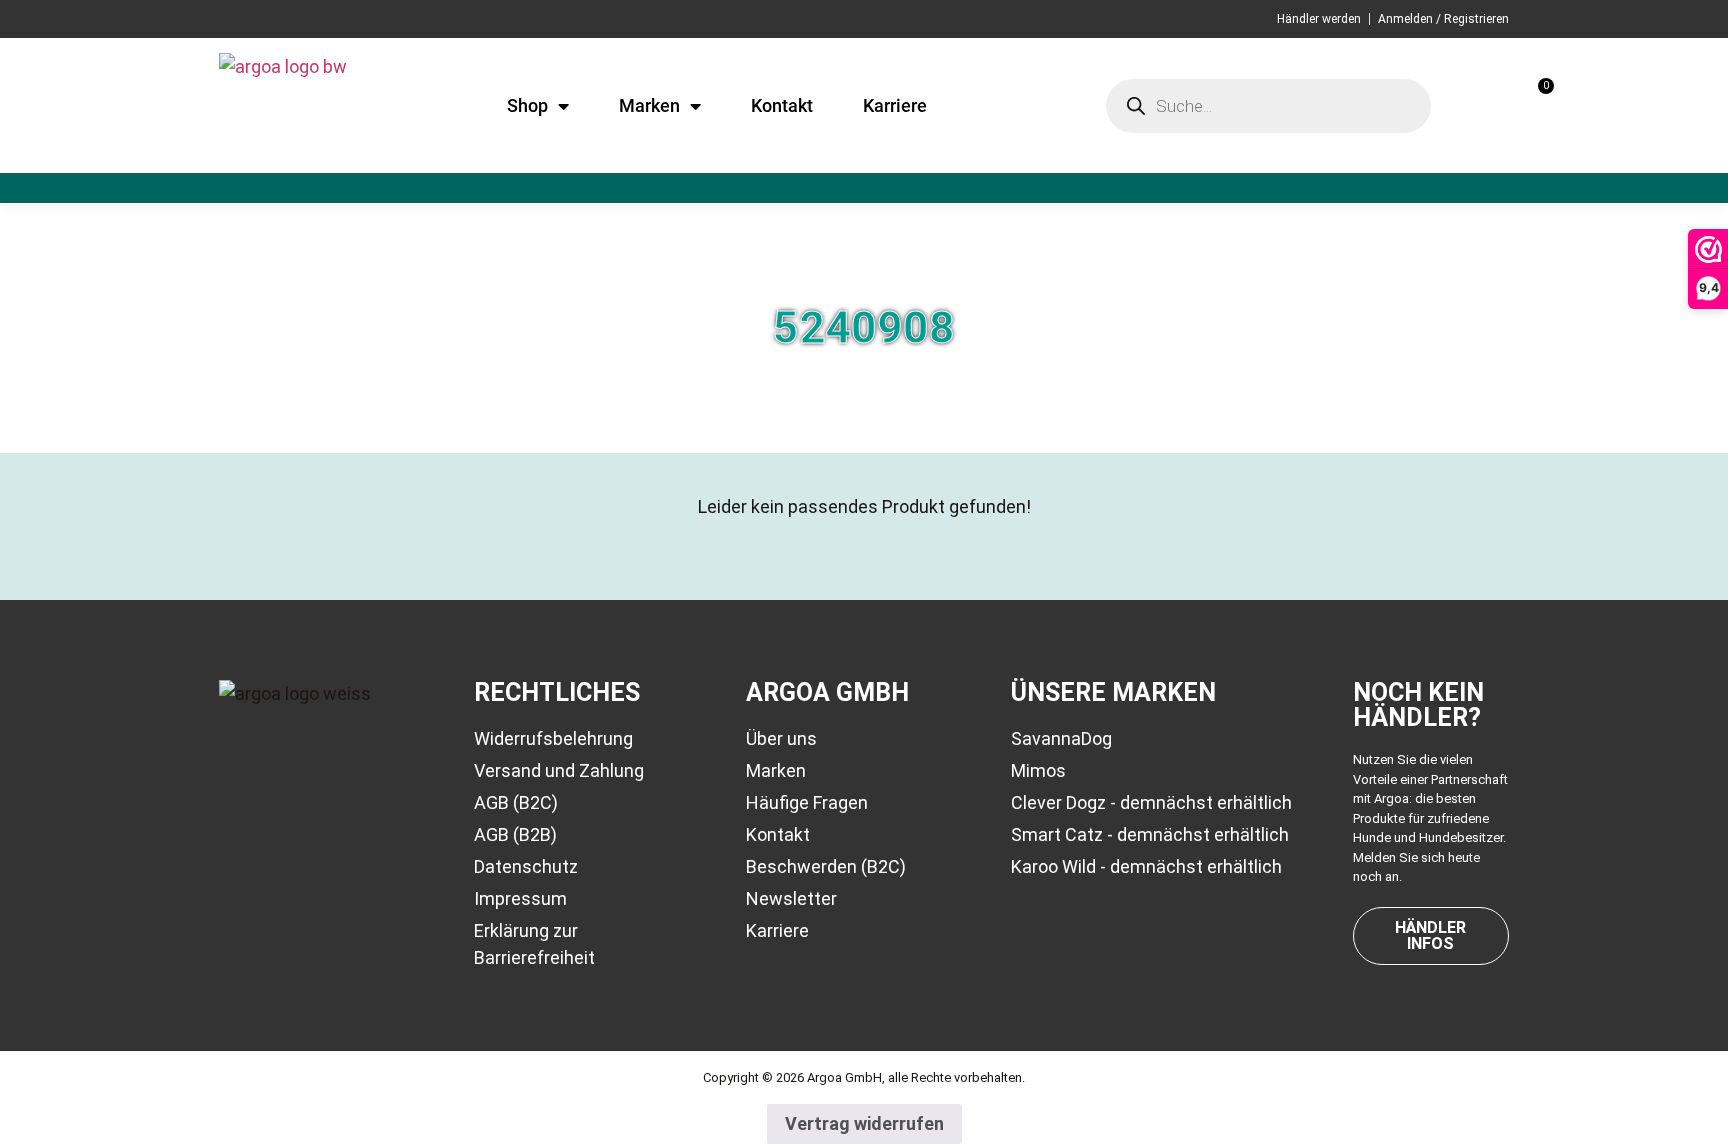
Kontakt (782, 105)
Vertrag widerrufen (864, 1123)
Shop (527, 105)
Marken (649, 105)
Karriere (895, 105)
